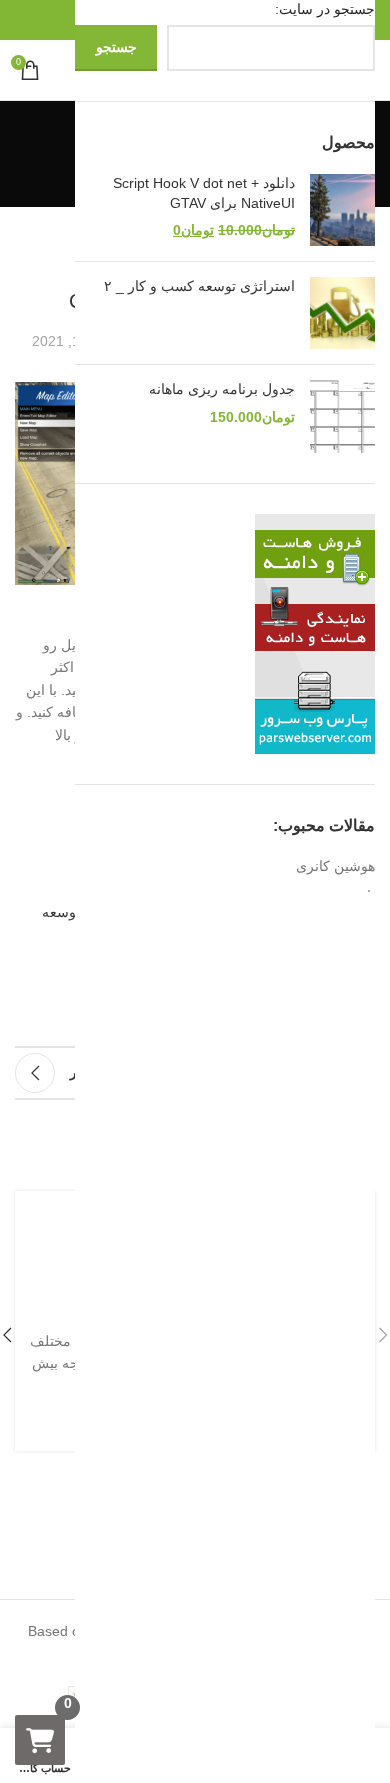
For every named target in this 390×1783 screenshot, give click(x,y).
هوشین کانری (335, 866)
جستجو (116, 47)
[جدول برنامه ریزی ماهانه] (342, 416)
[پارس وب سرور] (315, 632)
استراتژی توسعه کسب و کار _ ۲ (199, 286)
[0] (40, 1740)
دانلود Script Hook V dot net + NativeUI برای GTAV (204, 193)
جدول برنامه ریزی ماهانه (222, 389)
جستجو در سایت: (325, 9)
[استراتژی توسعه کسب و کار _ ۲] (342, 313)
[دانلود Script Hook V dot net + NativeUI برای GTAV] (342, 210)
